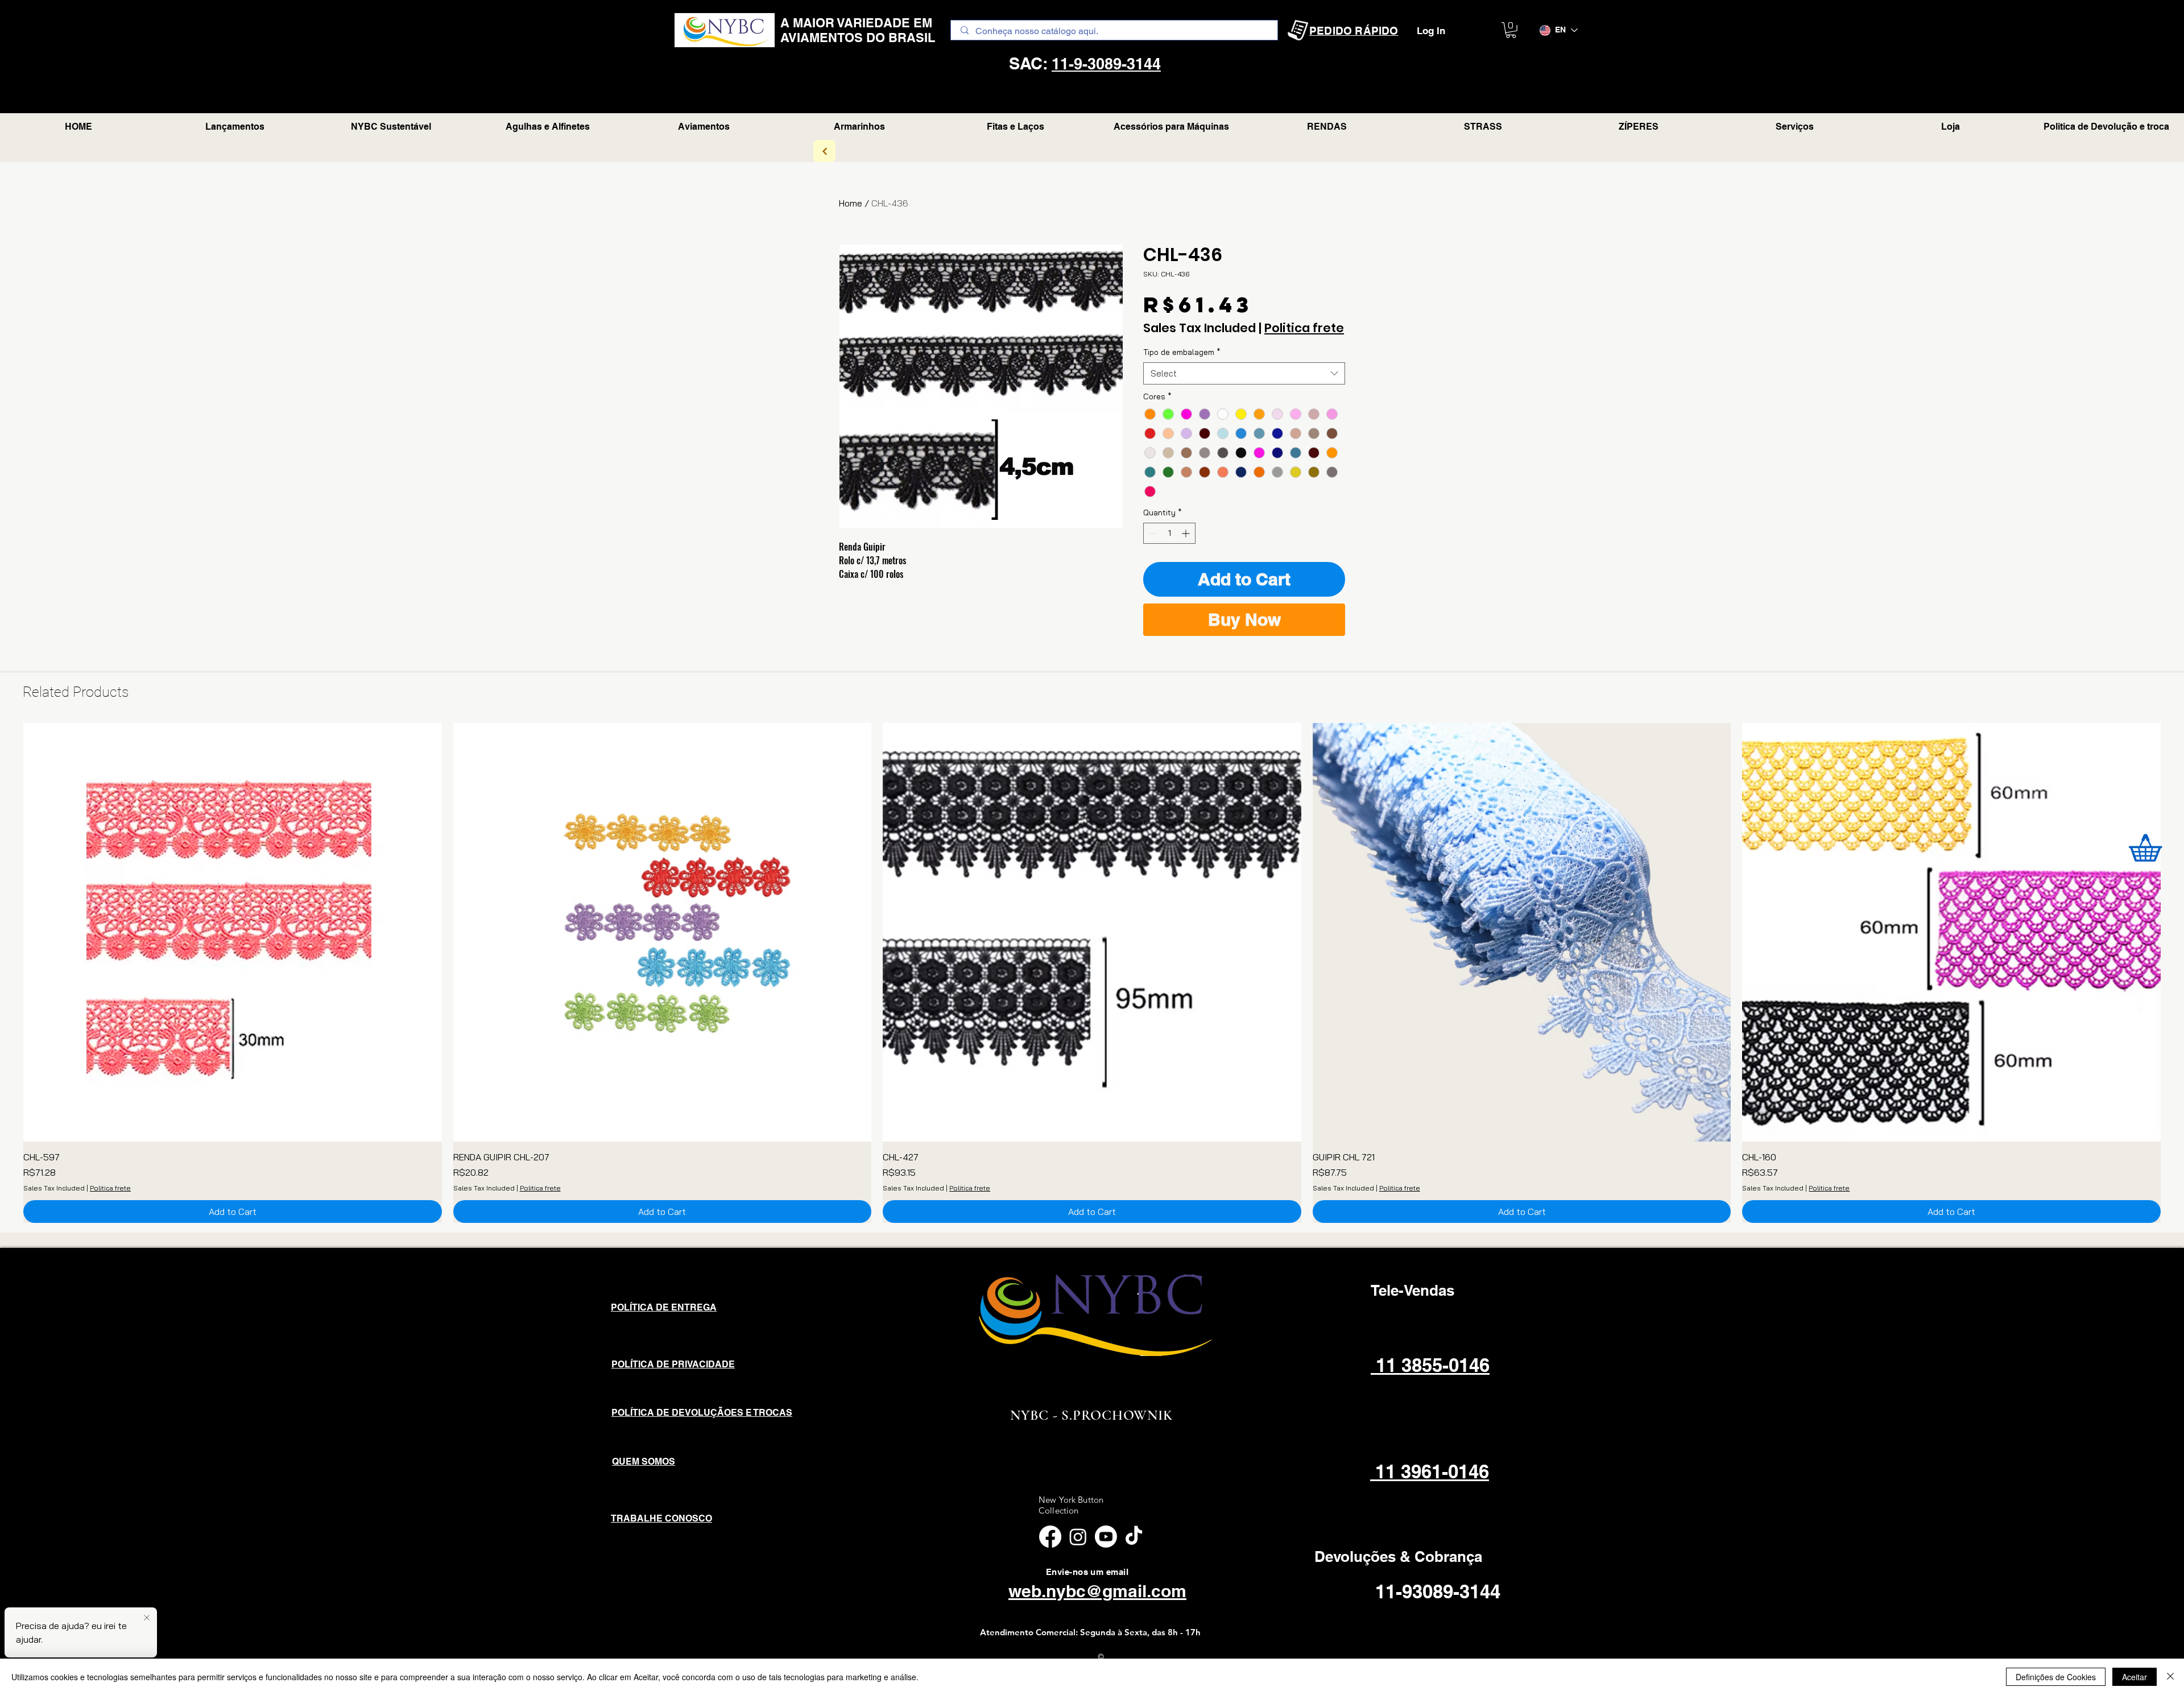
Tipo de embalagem (1182, 352)
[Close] (2170, 1677)
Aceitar (2135, 1677)
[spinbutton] (1169, 533)
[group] (1092, 973)
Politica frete (1304, 328)
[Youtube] (1106, 1537)
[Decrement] (1152, 533)
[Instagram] (1078, 1537)
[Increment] (1187, 533)
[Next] (824, 151)
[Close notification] (147, 1618)
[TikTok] (1134, 1537)
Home (851, 203)
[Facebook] (1050, 1537)
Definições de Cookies (2056, 1677)
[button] (1511, 30)
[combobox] (1244, 373)
